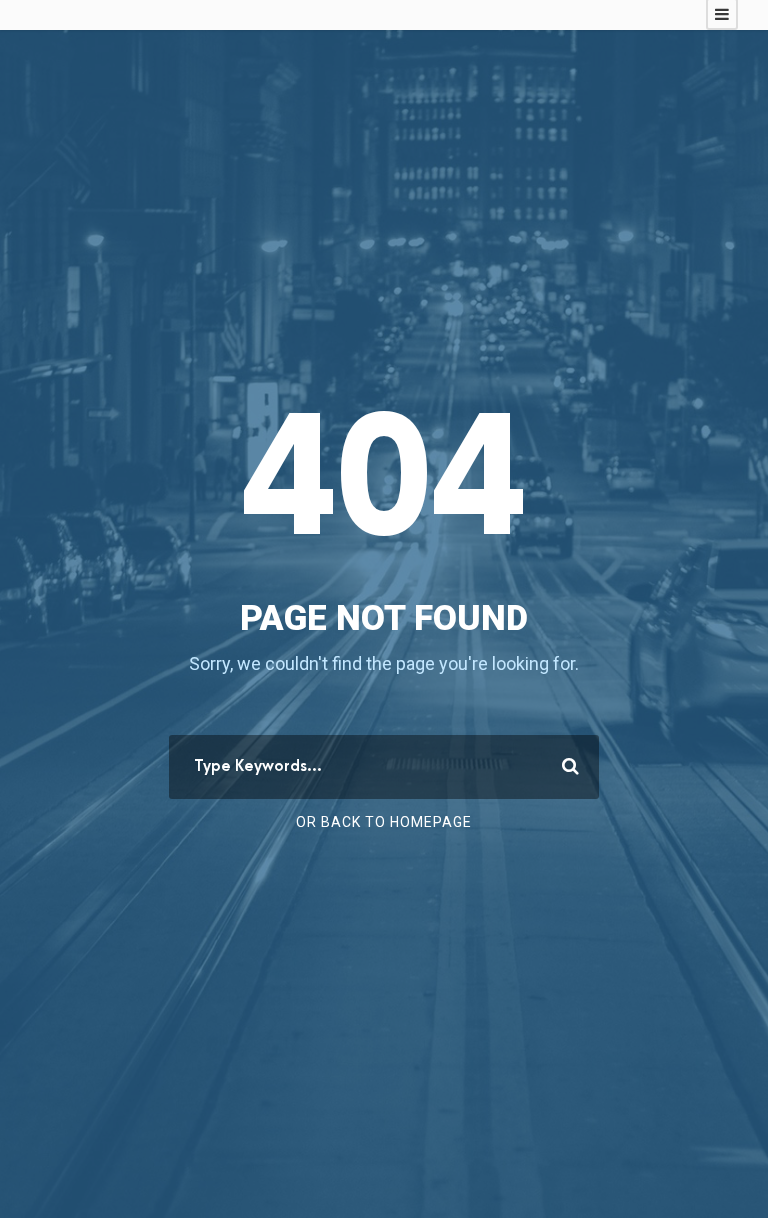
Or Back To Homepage (384, 822)
